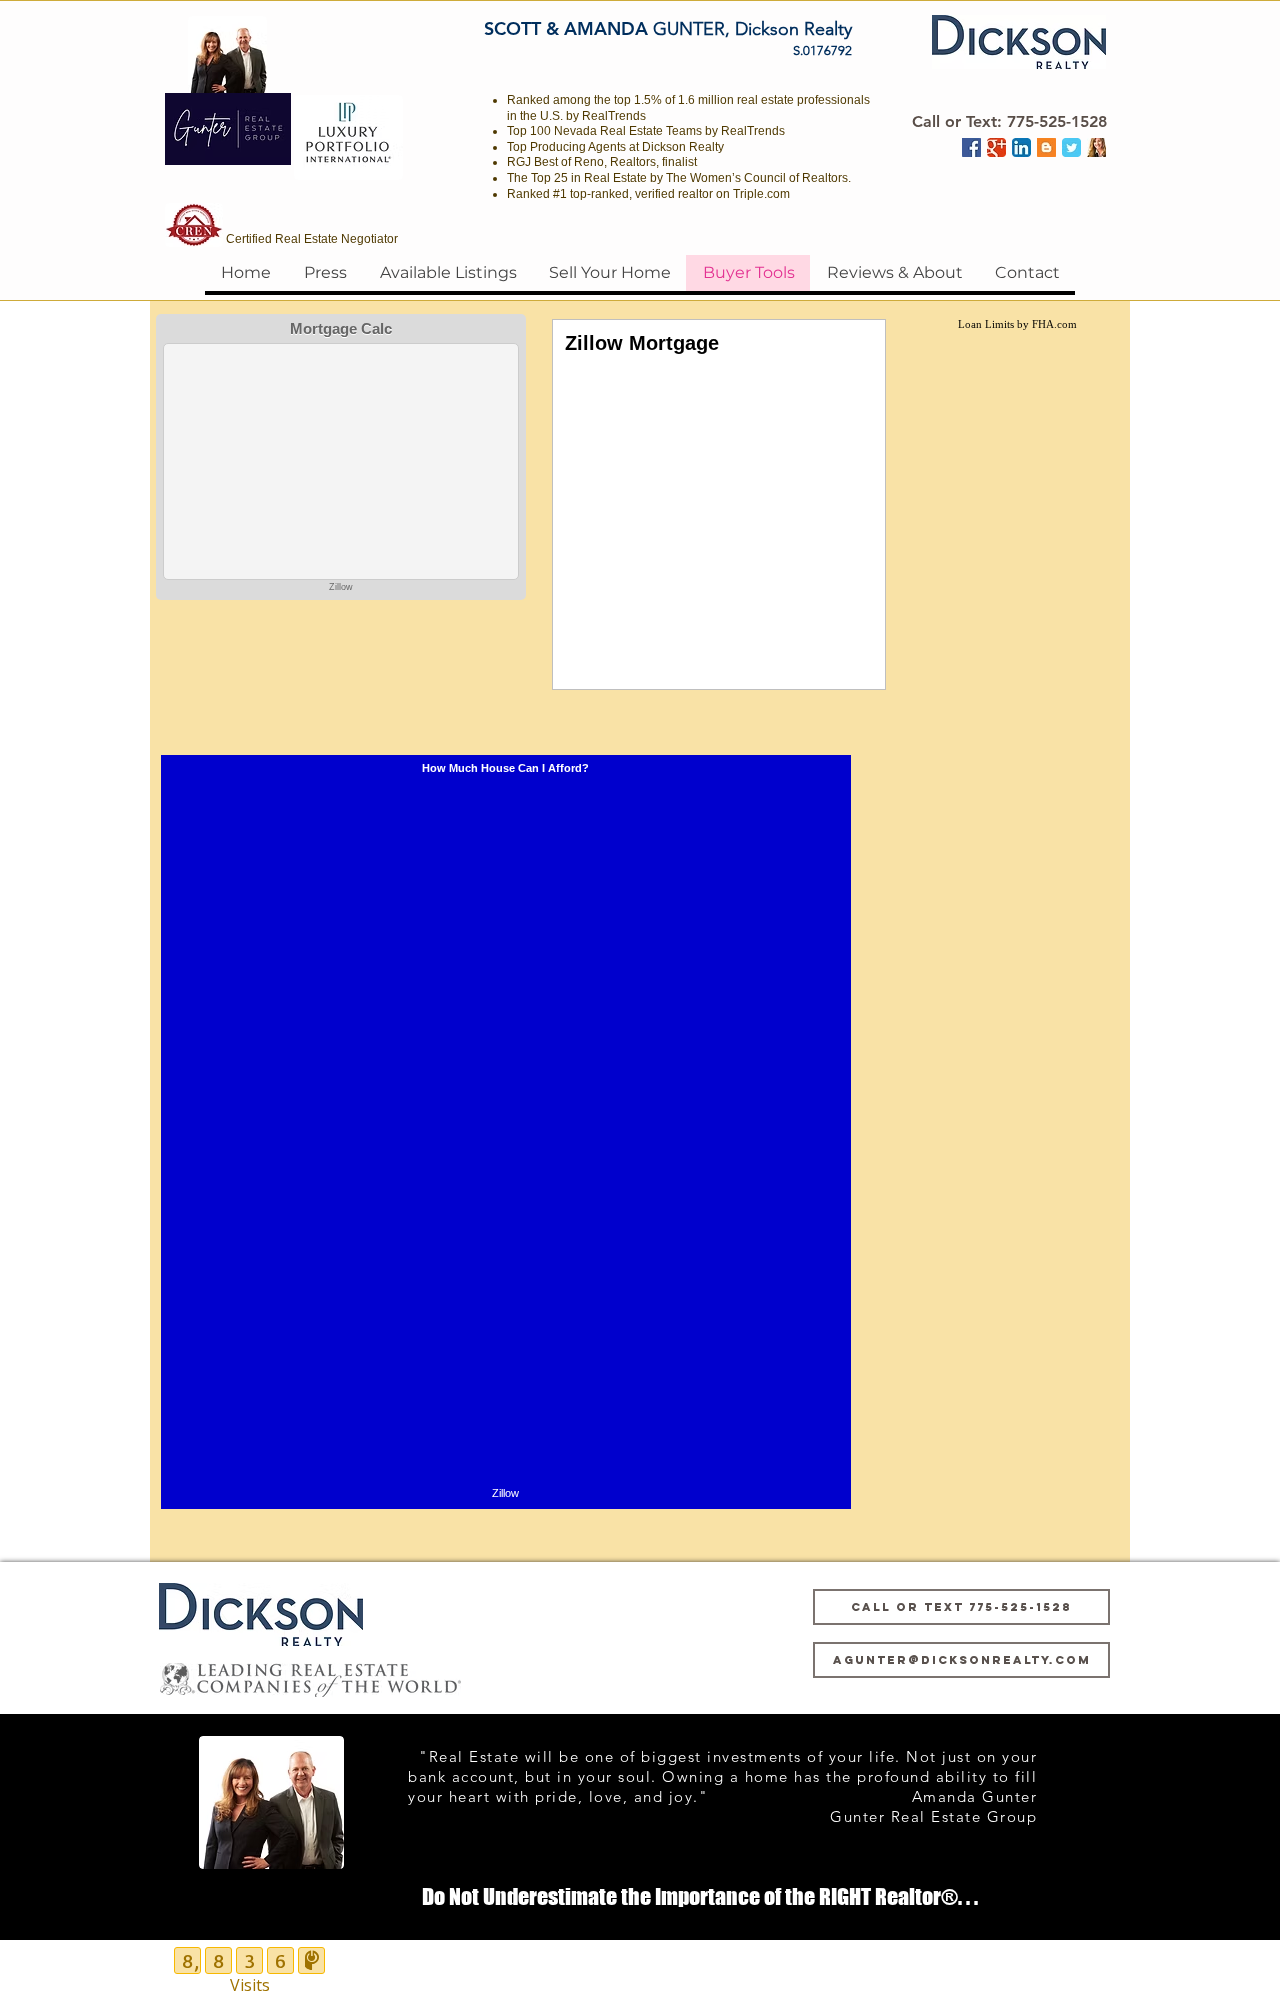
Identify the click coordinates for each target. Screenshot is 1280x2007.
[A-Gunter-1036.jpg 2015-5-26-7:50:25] (1096, 147)
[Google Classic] (996, 147)
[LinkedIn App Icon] (1021, 147)
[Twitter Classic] (1071, 147)
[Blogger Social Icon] (1046, 147)
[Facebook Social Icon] (971, 147)
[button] (1009, 122)
